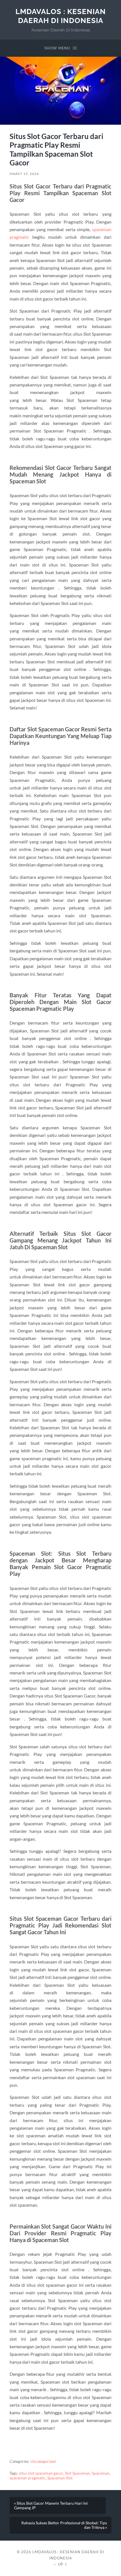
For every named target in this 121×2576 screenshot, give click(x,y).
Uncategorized (43, 2461)
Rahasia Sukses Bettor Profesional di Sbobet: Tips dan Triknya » (64, 2525)
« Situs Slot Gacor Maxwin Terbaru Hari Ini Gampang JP (51, 2506)
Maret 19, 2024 (24, 174)
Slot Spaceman (77, 2473)
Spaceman (101, 2473)
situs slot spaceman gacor (41, 2473)
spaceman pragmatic (28, 2478)
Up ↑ (63, 2564)
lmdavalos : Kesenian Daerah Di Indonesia (61, 16)
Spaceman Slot (60, 2478)
